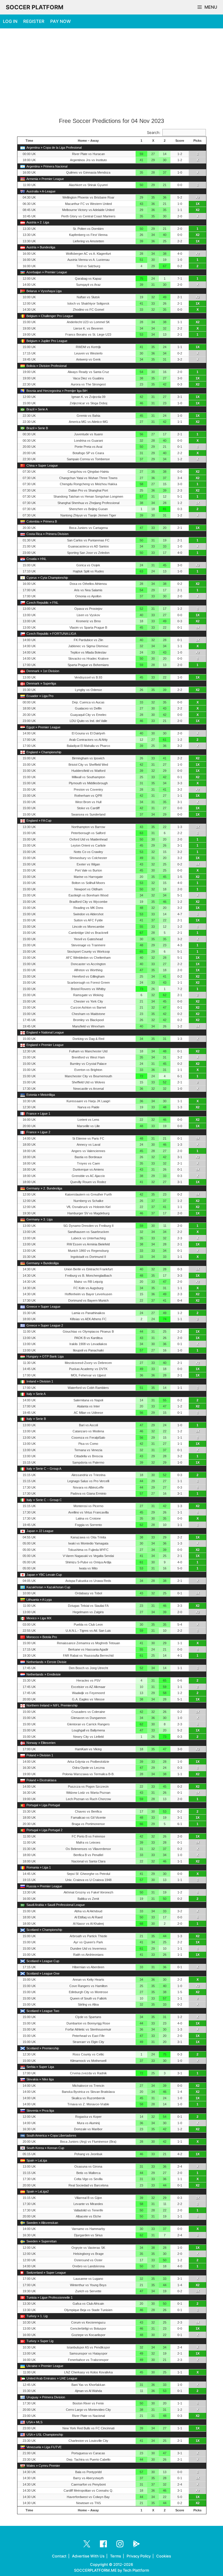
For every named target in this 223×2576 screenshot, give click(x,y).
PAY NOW (61, 21)
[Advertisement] (111, 73)
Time (29, 141)
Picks (197, 141)
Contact (59, 2556)
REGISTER (34, 21)
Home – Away (88, 141)
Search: (154, 132)
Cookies (164, 2556)
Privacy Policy (139, 2556)
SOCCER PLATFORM (35, 7)
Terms (116, 2556)
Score (180, 141)
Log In (10, 21)
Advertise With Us (88, 2556)
